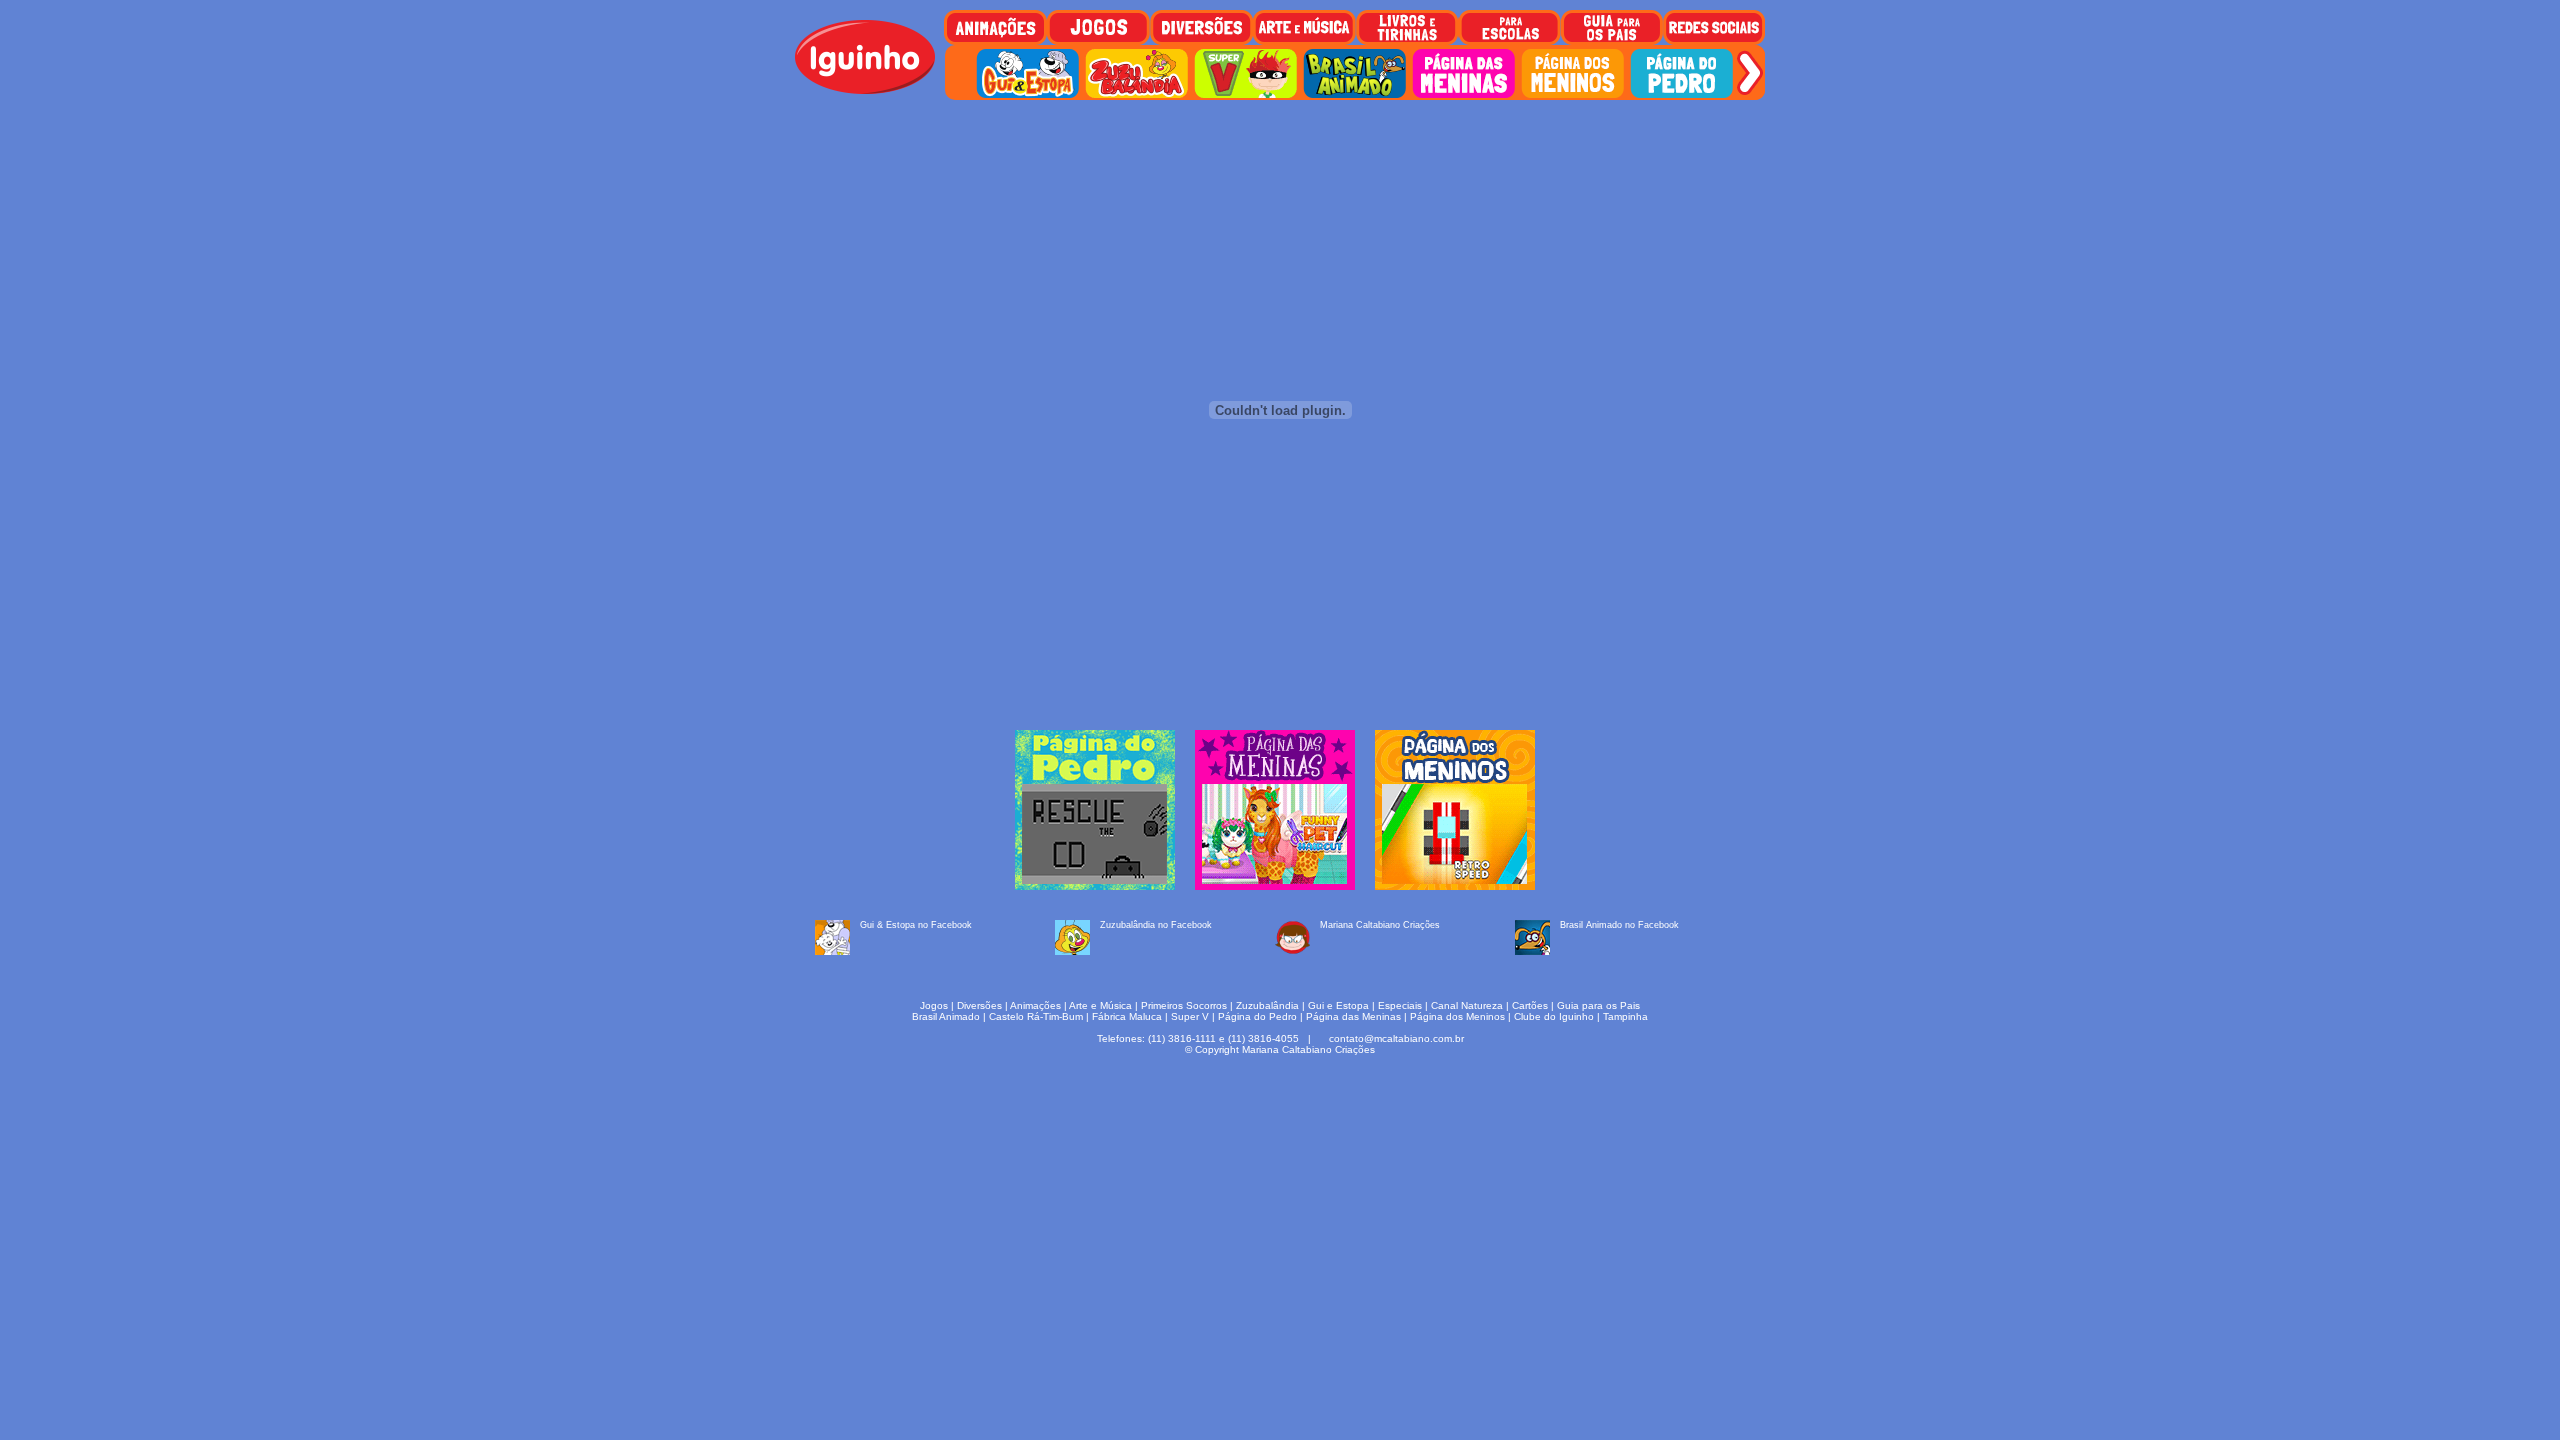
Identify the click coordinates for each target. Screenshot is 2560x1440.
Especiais (1400, 1005)
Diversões (979, 1005)
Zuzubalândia (1267, 1005)
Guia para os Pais (1598, 1005)
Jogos (934, 1005)
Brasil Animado (946, 1016)
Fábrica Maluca (1127, 1016)
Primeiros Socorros (1184, 1005)
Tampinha (1625, 1016)
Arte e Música (1100, 1005)
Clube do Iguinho (1554, 1016)
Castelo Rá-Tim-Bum (1036, 1016)
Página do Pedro (1257, 1016)
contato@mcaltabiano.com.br (1396, 1038)
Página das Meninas (1353, 1016)
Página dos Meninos (1457, 1016)
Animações (1035, 1005)
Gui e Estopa (1338, 1005)
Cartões (1530, 1005)
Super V (1190, 1016)
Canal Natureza (1467, 1005)
